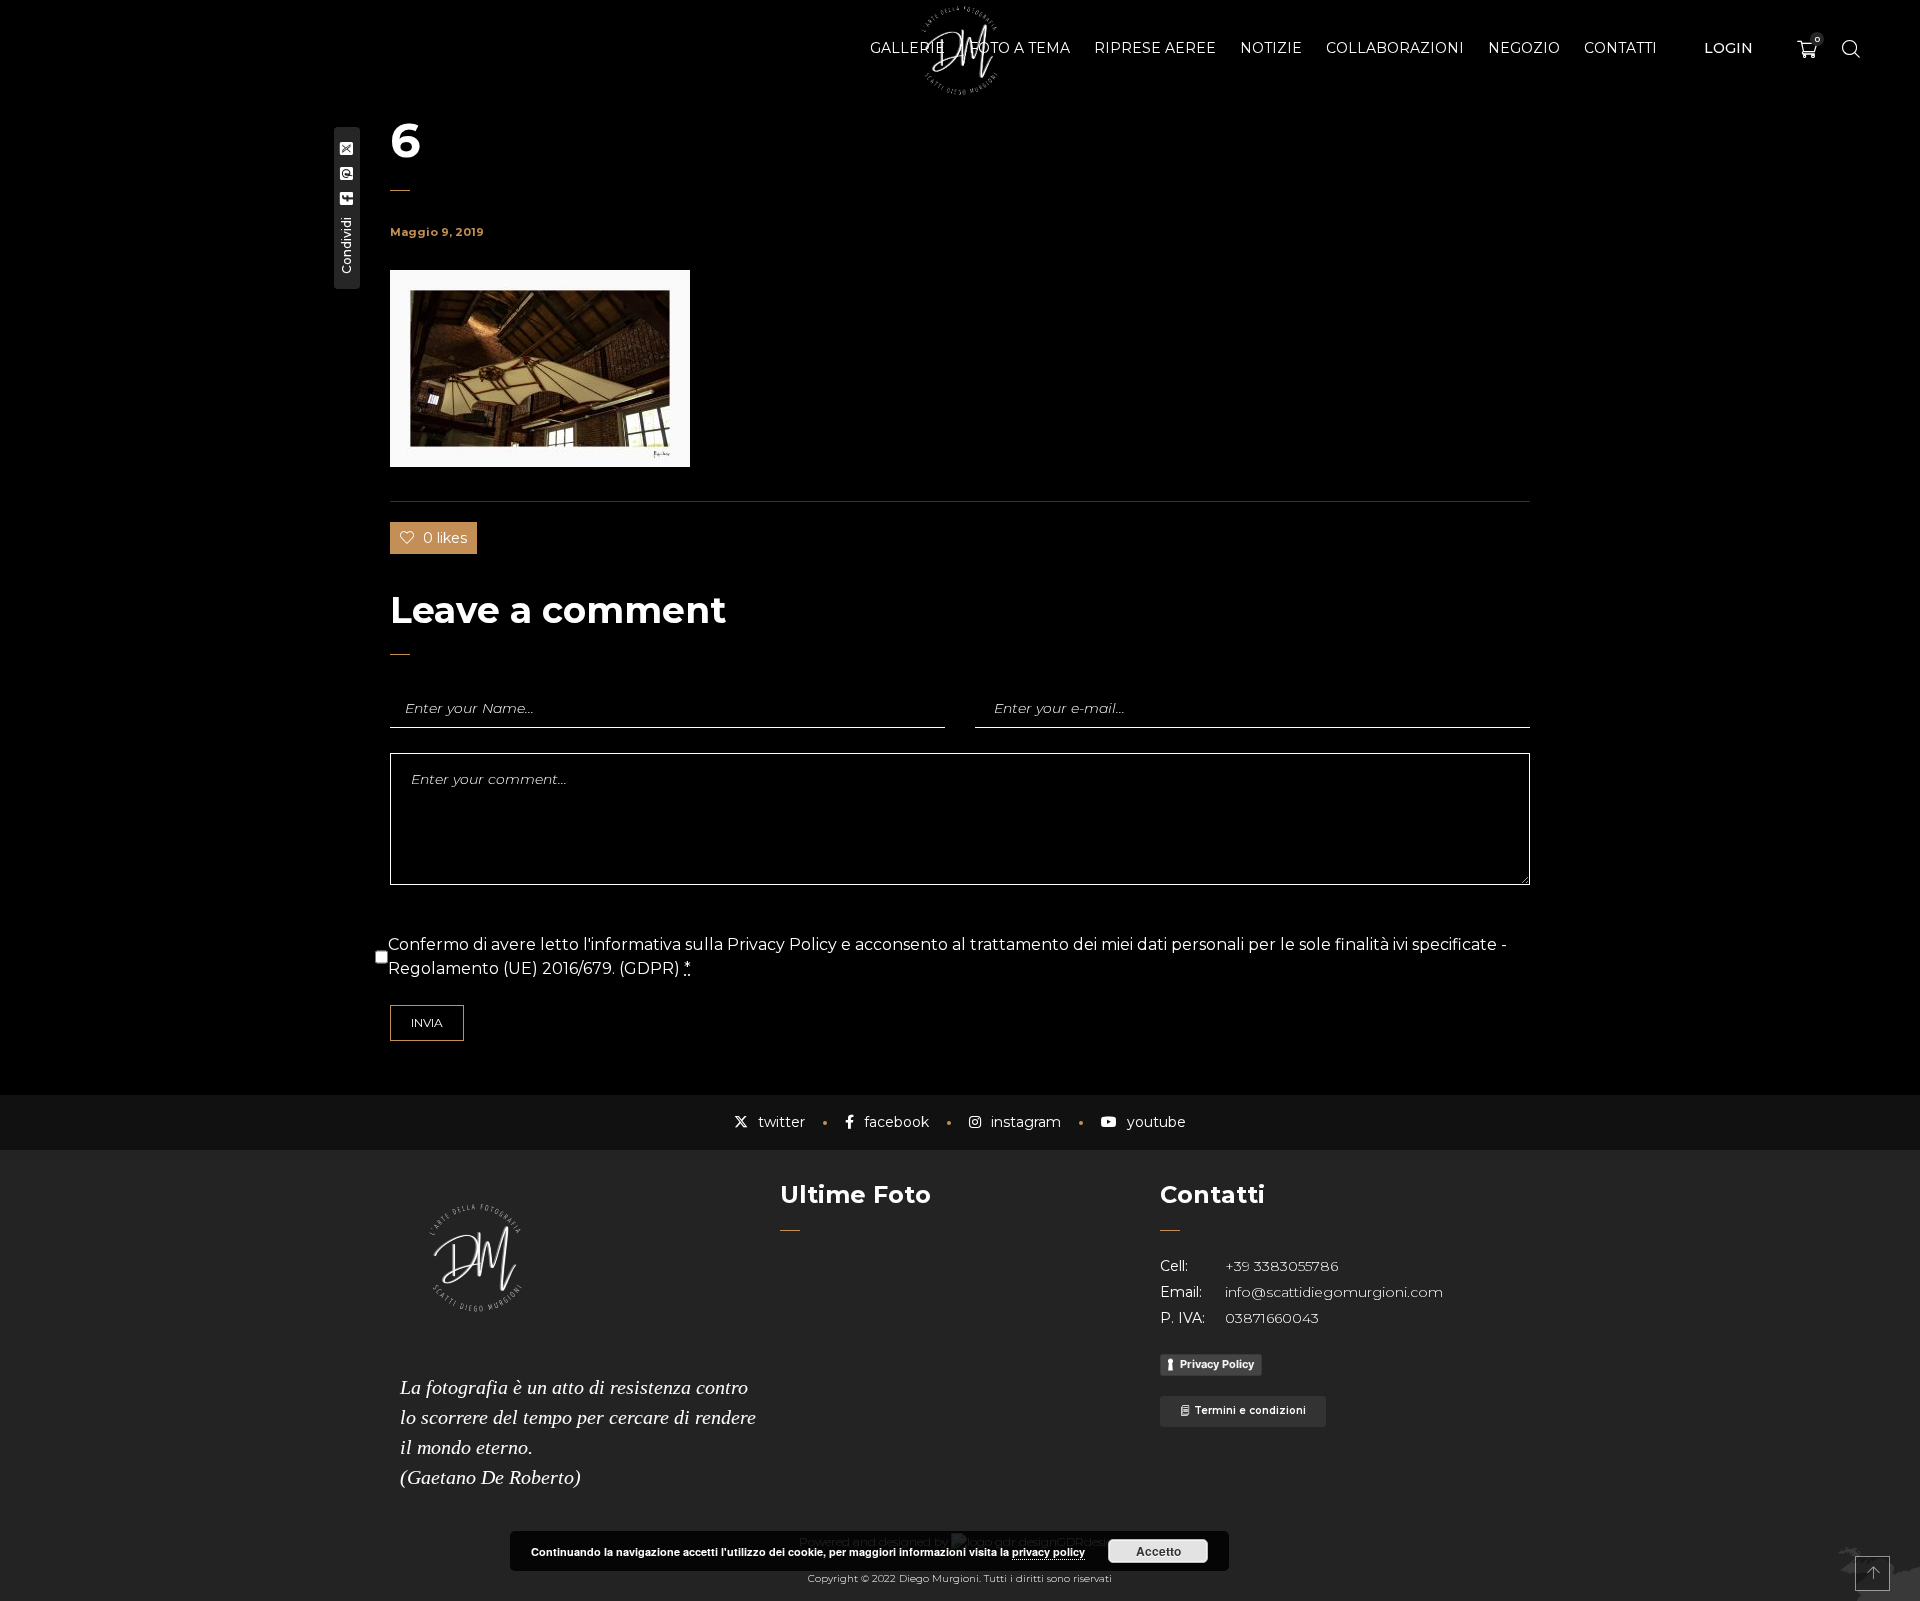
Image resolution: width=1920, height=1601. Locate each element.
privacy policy (1048, 1551)
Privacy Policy (1217, 1364)
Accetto (1158, 1551)
